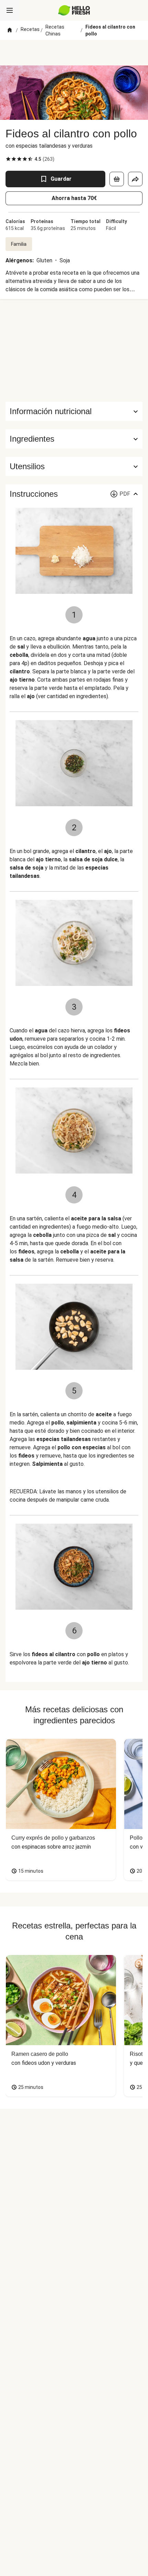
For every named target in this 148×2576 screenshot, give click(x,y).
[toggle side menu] (10, 10)
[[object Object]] (117, 179)
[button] (74, 439)
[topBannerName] (74, 53)
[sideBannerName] (74, 350)
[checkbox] (8, 159)
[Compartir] (135, 179)
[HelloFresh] (74, 10)
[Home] (10, 30)
